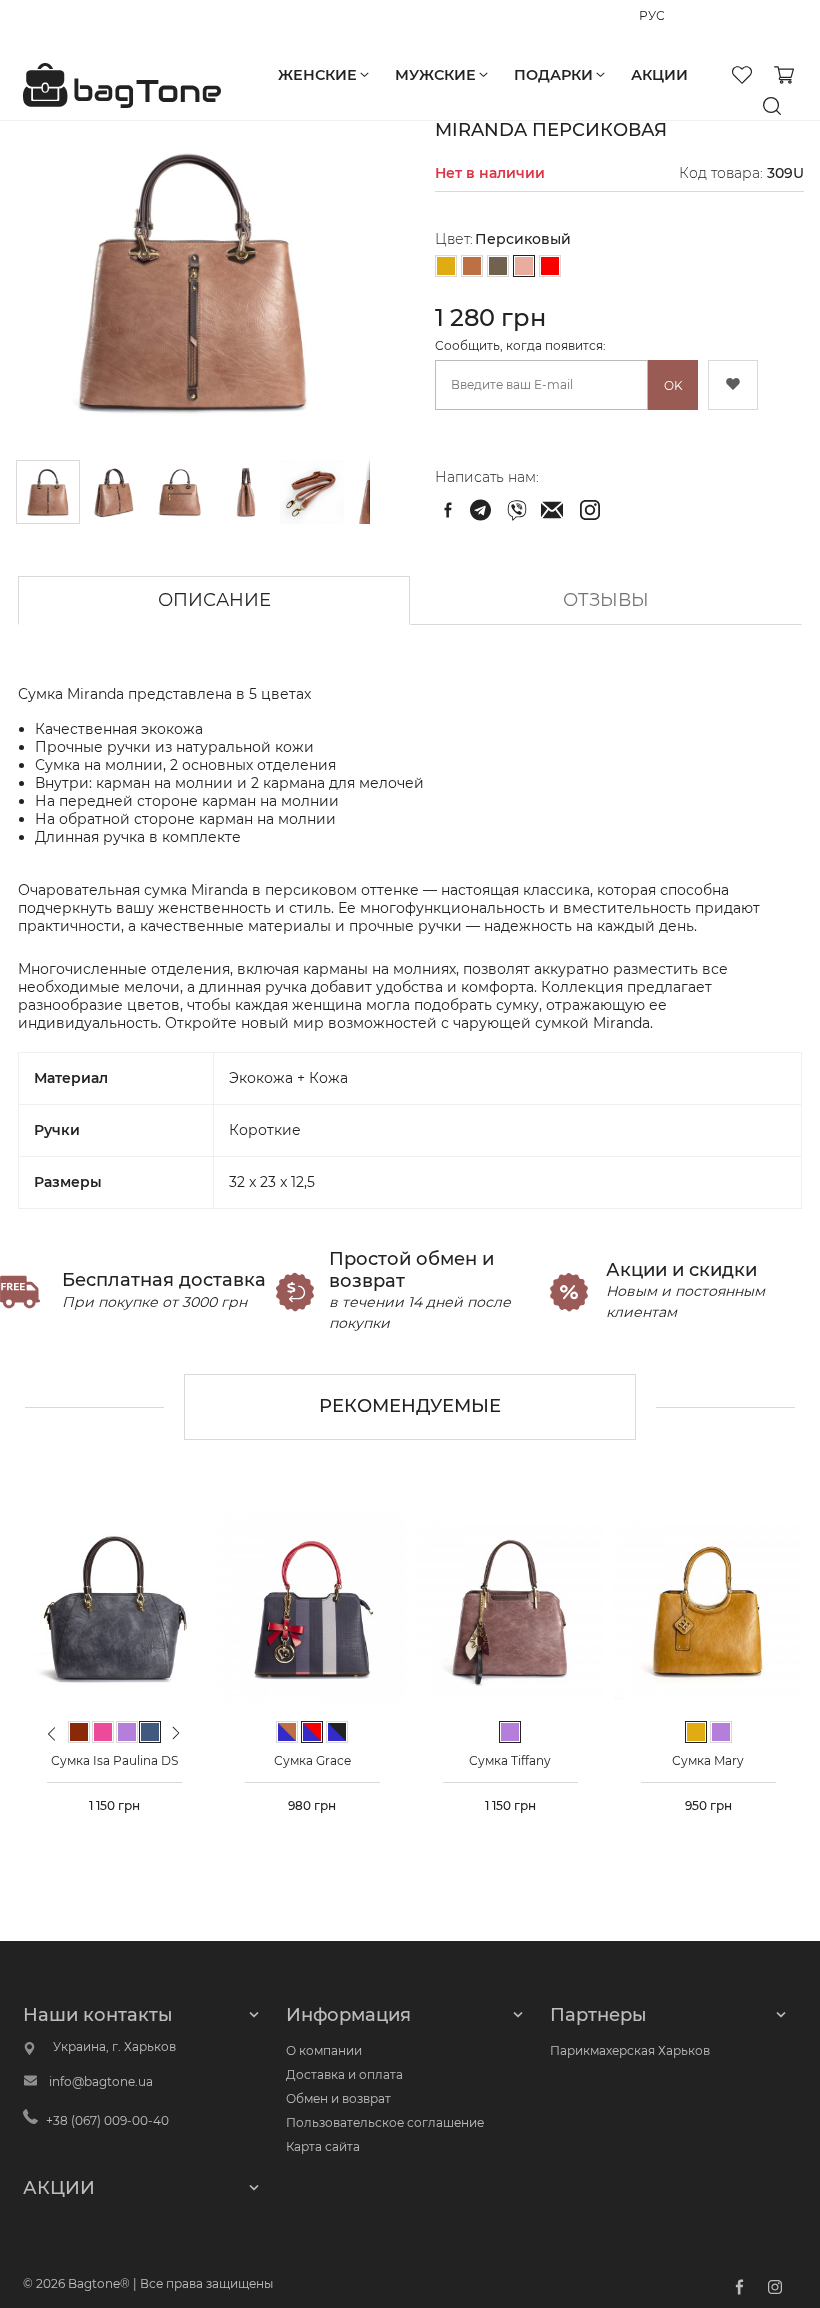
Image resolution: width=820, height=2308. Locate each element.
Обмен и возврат (338, 2098)
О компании (324, 2050)
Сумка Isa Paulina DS (114, 1760)
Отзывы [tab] (606, 600)
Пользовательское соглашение (385, 2122)
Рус (649, 25)
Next (177, 1732)
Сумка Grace (312, 1760)
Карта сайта (323, 2146)
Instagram (775, 2287)
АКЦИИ (59, 2188)
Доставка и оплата (344, 2074)
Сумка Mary (708, 1760)
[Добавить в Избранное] (733, 385)
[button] (115, 492)
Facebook (739, 2287)
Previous (52, 1741)
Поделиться (448, 510)
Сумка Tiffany (510, 1760)
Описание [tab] (214, 600)
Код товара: (721, 173)
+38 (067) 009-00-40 (84, 24)
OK (673, 385)
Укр (680, 25)
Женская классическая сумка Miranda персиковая (483, 510)
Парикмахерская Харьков (630, 2050)
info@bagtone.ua (101, 2081)
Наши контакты (98, 2015)
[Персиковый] (524, 267)
